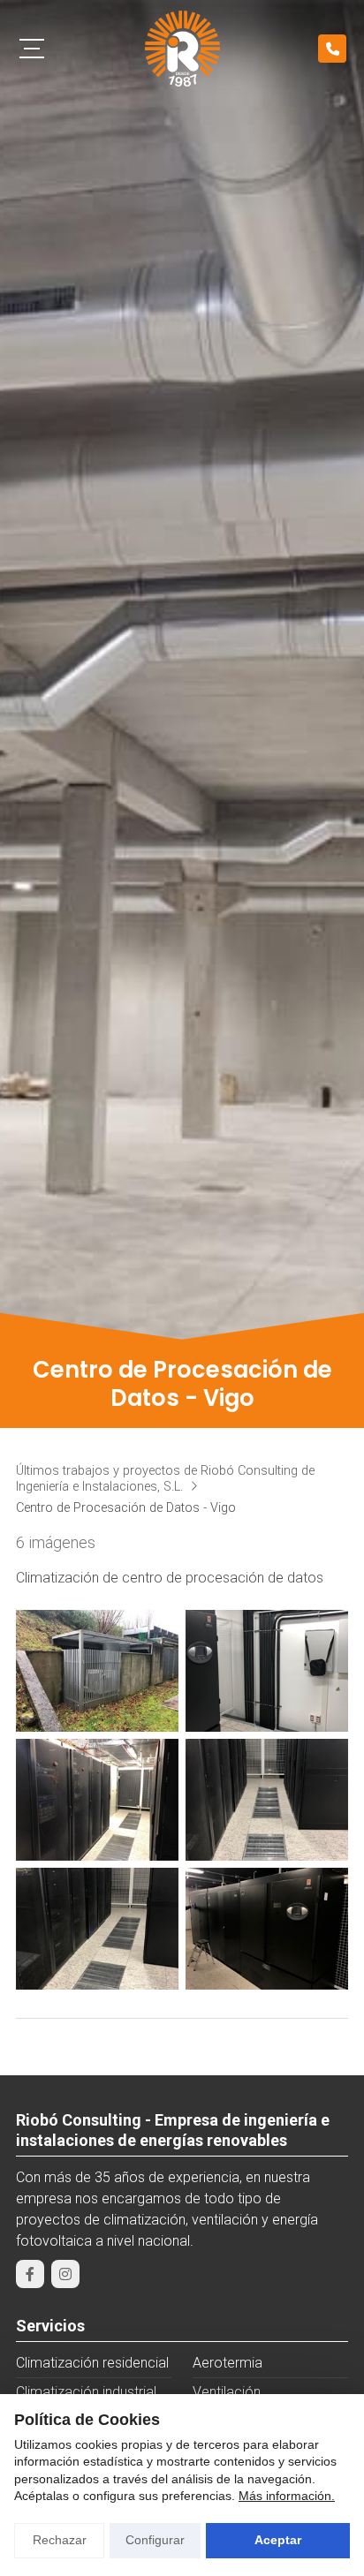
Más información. (287, 2496)
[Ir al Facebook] (30, 2274)
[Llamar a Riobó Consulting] (332, 49)
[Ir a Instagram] (65, 2274)
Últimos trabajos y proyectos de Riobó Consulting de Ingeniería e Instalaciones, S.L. (165, 1479)
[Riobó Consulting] (182, 49)
